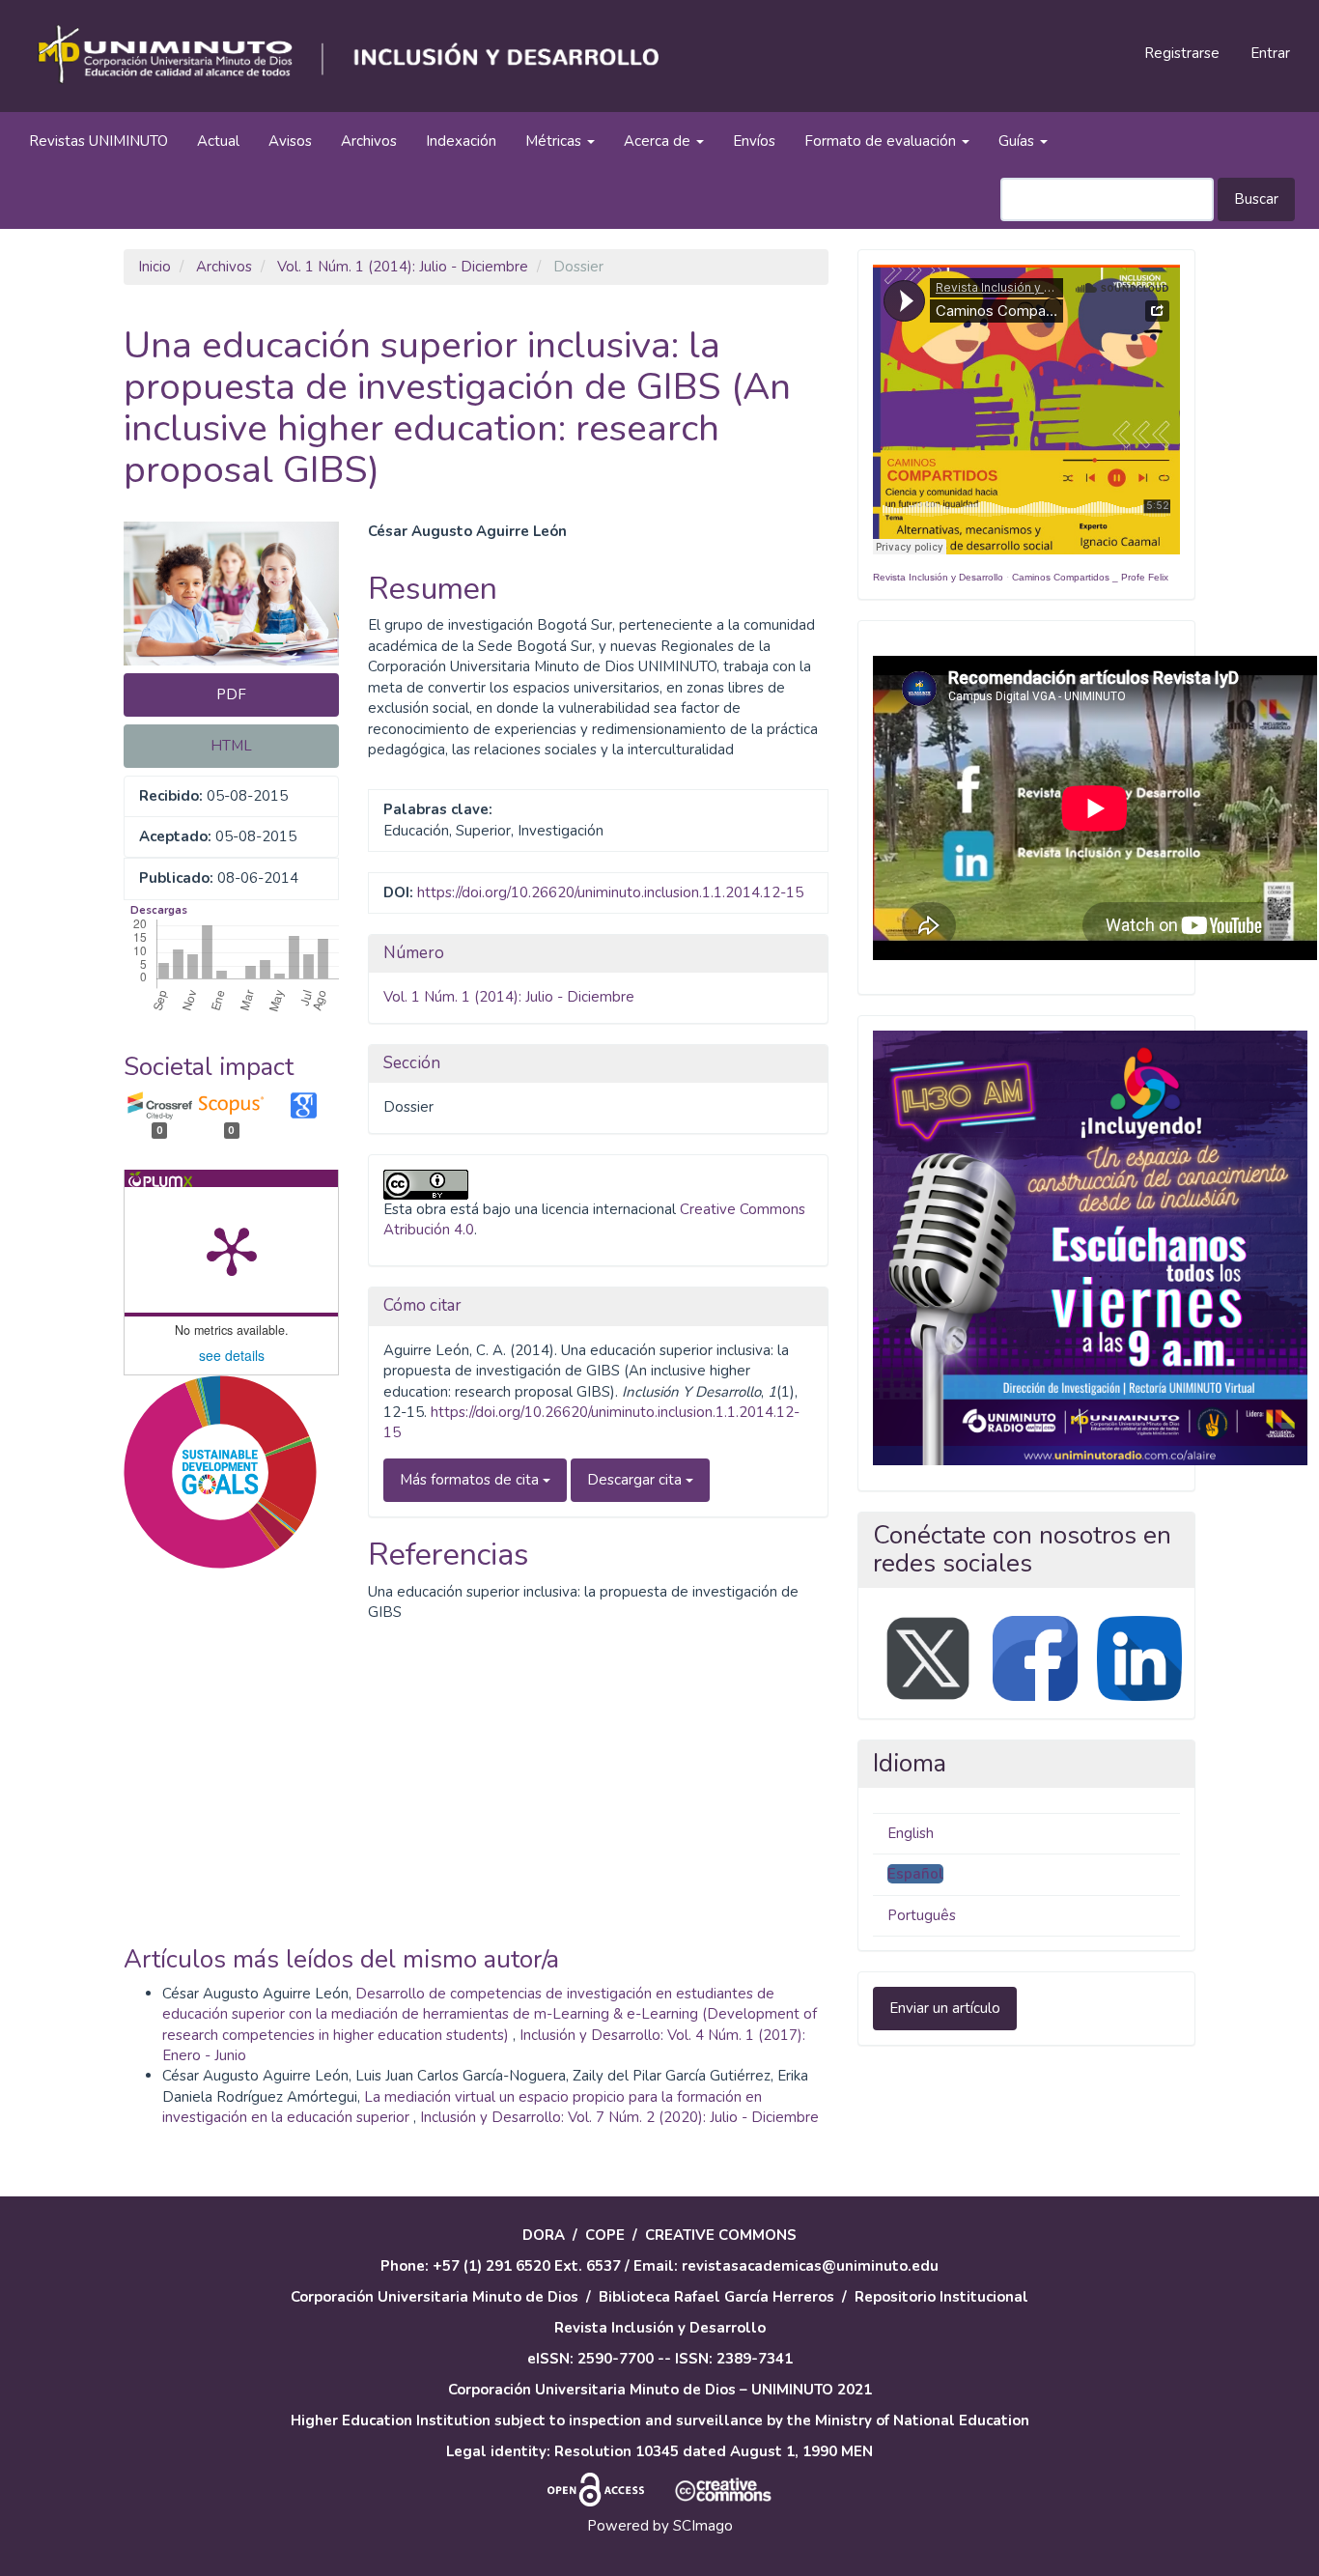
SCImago (703, 2526)
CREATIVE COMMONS (721, 2235)
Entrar (1270, 53)
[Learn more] (213, 1853)
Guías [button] (1018, 141)
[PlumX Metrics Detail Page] (232, 1250)
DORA (544, 2235)
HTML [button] (231, 746)
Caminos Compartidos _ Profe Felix (1090, 577)
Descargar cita (636, 1480)
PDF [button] (231, 694)
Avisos (290, 141)
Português (922, 1915)
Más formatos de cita (471, 1480)
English (911, 1833)
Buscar (1256, 199)
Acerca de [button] (659, 141)
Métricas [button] (555, 141)
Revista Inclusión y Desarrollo (938, 577)
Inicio (154, 267)
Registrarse (1182, 53)
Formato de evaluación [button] (882, 141)
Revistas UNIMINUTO (98, 141)
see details (232, 1355)
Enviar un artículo (945, 2008)
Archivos (369, 141)
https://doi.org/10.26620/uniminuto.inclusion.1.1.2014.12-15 (610, 892)
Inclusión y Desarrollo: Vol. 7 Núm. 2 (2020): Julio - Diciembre (619, 2117)
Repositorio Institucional (941, 2297)
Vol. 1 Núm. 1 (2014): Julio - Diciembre (403, 267)
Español (915, 1874)
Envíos (754, 141)
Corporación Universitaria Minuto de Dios (435, 2297)
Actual (218, 141)
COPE (605, 2235)
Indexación (461, 141)
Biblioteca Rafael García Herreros (716, 2297)
